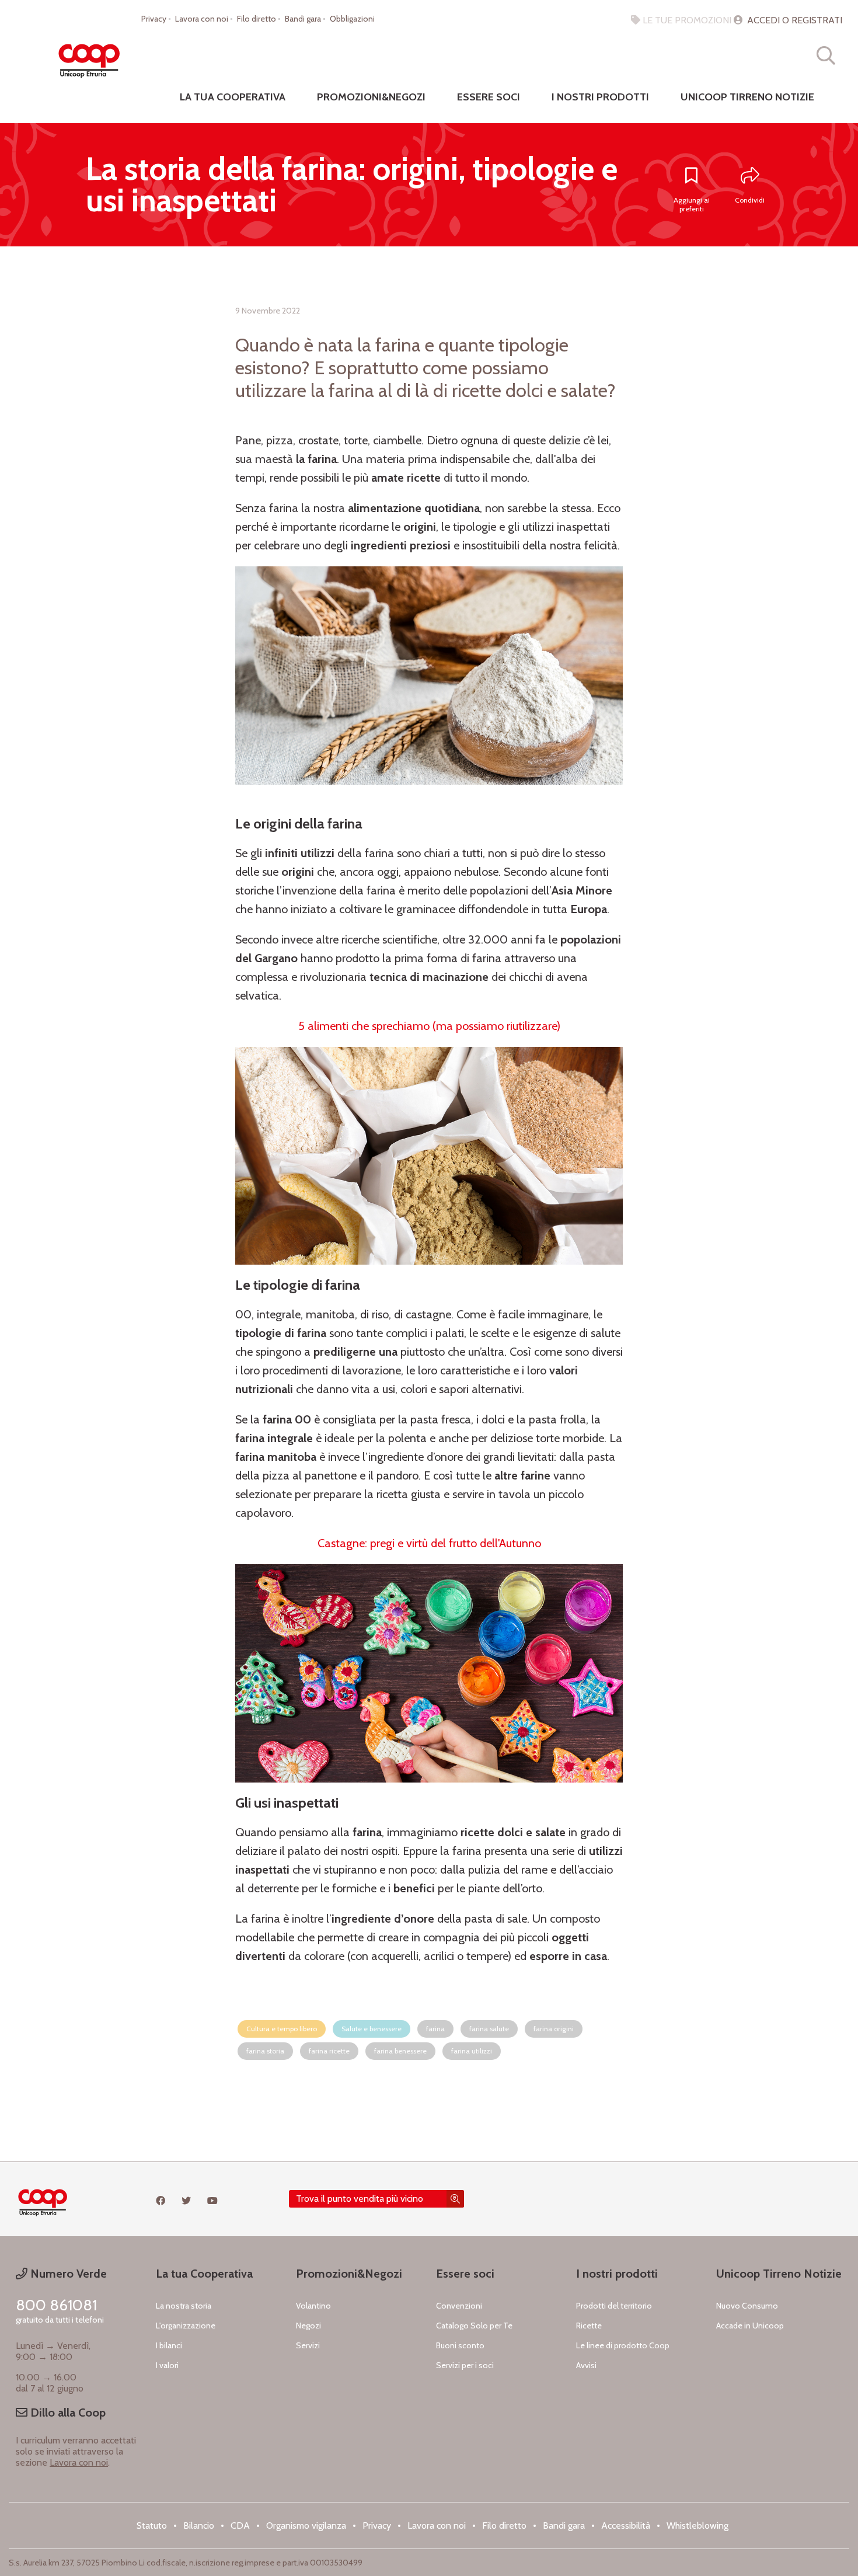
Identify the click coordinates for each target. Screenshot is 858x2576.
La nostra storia (184, 2306)
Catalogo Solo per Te (474, 2326)
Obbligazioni (352, 19)
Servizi (308, 2345)
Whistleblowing (697, 2525)
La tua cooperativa (233, 97)
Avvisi (586, 2365)
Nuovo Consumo (747, 2306)
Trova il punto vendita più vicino (360, 2199)
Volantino (313, 2306)
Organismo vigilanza (306, 2525)
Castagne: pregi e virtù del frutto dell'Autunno (429, 1543)
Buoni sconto (460, 2345)
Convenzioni (459, 2306)
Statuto (152, 2525)
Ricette (589, 2326)
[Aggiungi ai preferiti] (692, 176)
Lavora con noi (202, 19)
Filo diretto (257, 19)
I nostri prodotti (600, 97)
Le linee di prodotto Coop (623, 2345)
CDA (240, 2525)
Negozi (308, 2326)
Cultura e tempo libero (282, 2029)
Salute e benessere (372, 2029)
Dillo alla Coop (67, 2413)
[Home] (89, 55)
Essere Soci (489, 97)
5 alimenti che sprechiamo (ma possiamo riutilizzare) (429, 1026)
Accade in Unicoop (750, 2326)
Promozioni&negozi (371, 97)
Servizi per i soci (465, 2365)
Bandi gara (303, 19)
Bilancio (199, 2525)
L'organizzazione (186, 2326)
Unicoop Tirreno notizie (747, 97)
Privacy (154, 19)
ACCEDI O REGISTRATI (794, 20)
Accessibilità (626, 2525)
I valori (167, 2365)
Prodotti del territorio (614, 2306)
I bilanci (169, 2345)
